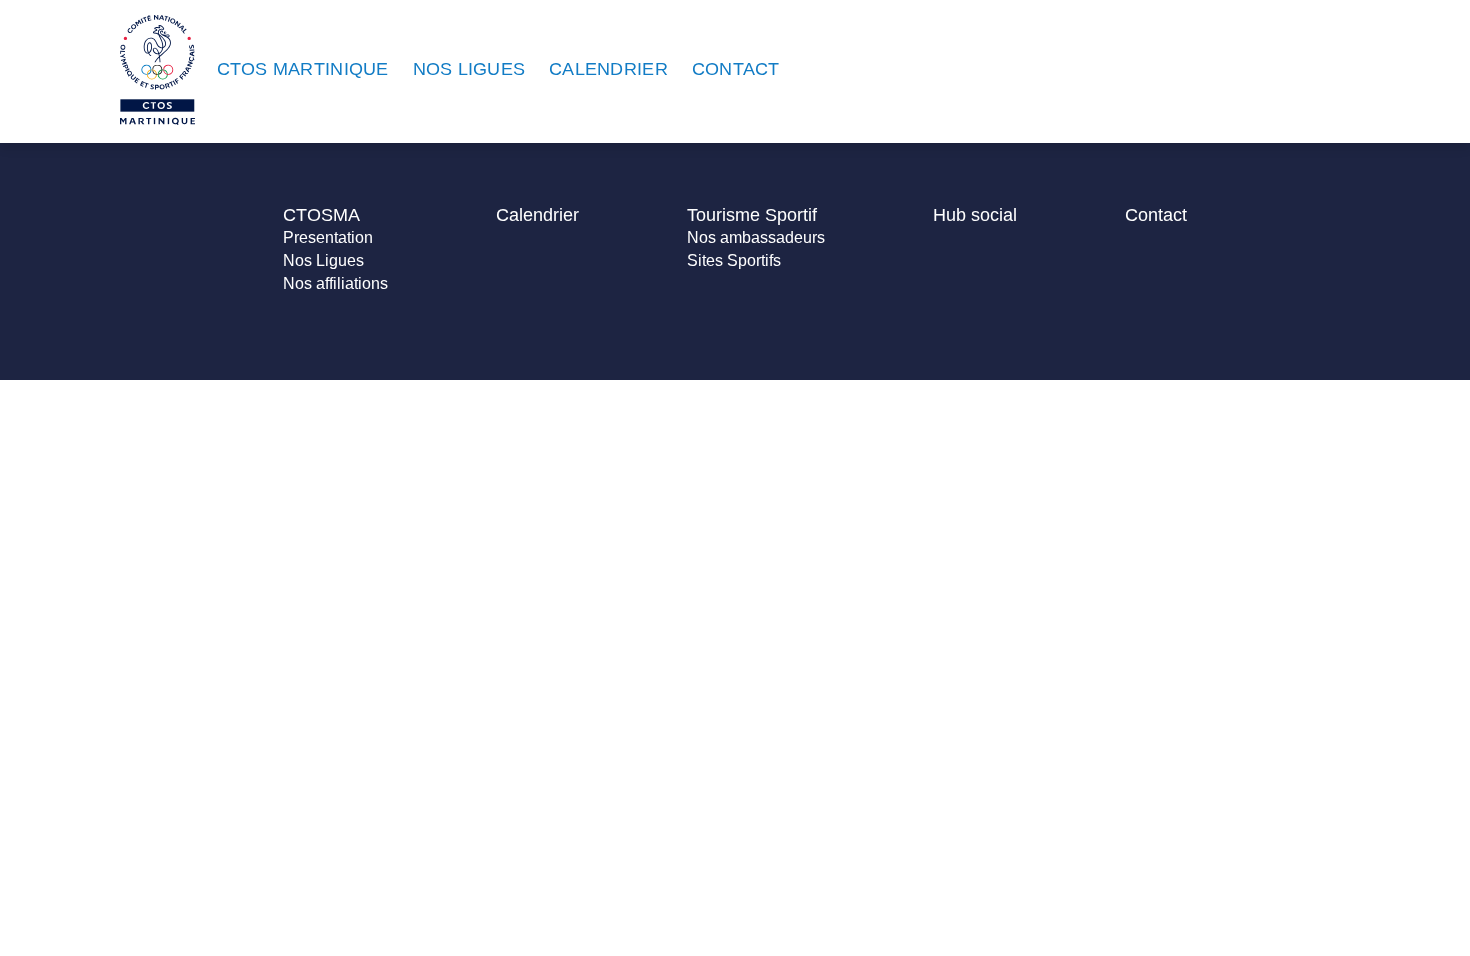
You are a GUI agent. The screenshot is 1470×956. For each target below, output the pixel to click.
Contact (1156, 215)
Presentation (328, 237)
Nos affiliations (335, 283)
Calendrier (537, 215)
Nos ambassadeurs (756, 237)
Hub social (975, 215)
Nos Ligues (323, 260)
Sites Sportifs (734, 260)
